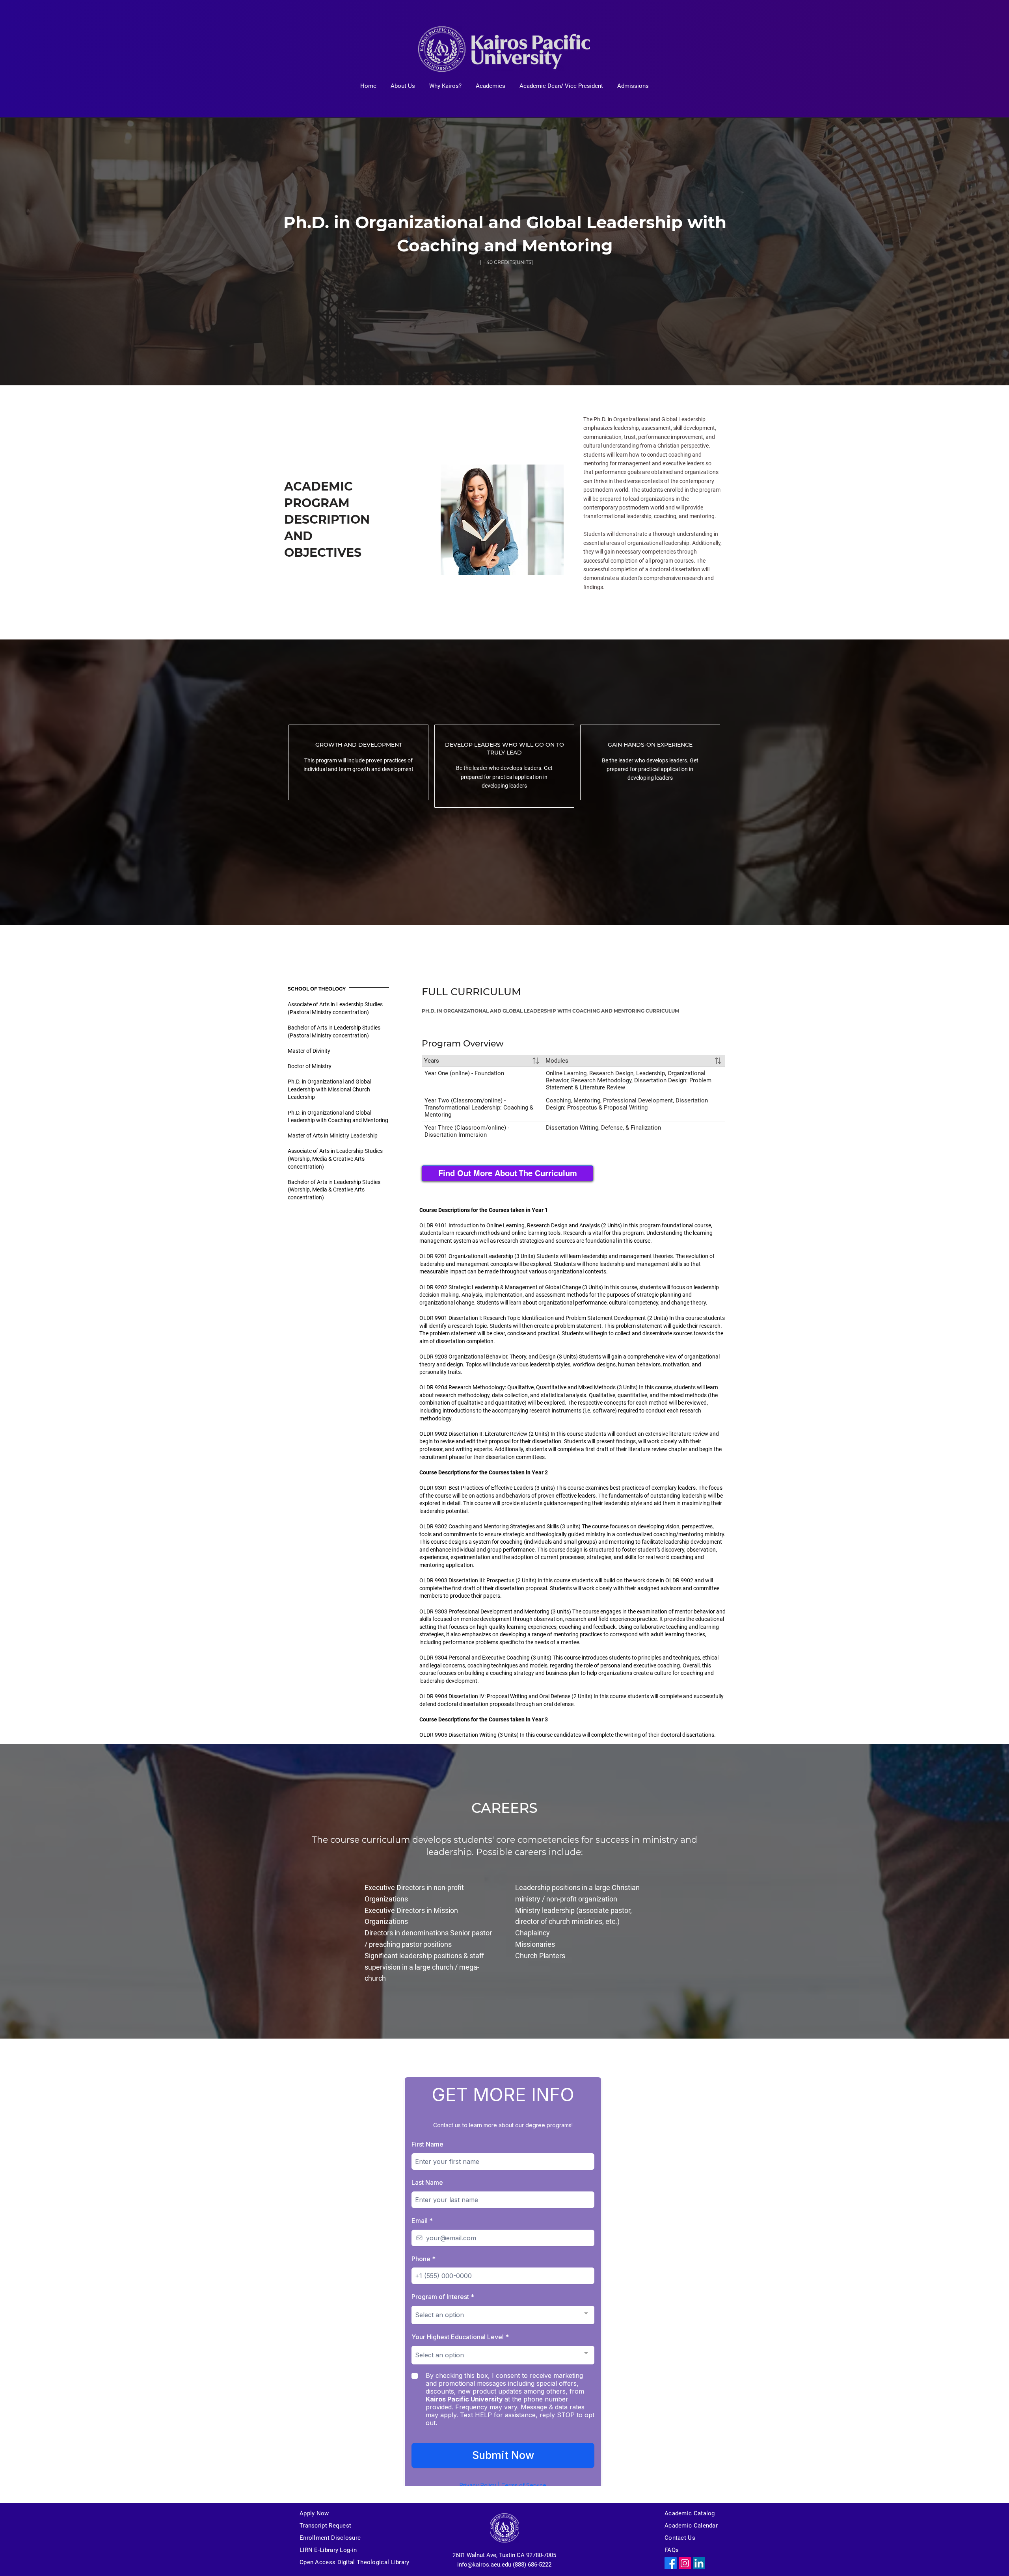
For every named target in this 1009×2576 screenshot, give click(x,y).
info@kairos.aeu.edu (484, 2565)
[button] (403, 86)
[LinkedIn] (699, 2563)
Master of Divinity (309, 1051)
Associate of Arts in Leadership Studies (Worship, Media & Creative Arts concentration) (335, 1159)
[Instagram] (685, 2563)
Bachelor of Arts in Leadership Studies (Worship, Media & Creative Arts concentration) (334, 1190)
